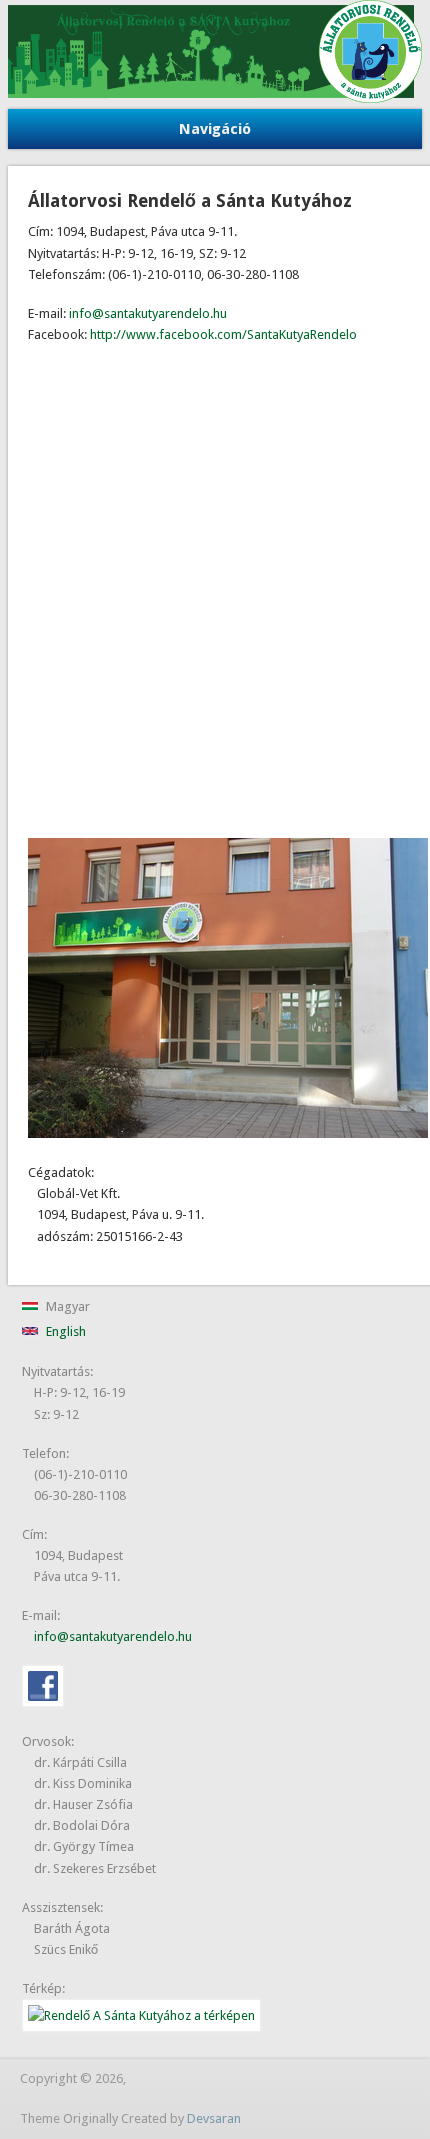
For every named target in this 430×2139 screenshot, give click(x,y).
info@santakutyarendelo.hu (148, 313)
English (64, 1331)
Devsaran (214, 2118)
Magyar (66, 1306)
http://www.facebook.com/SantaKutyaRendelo (223, 334)
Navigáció (215, 129)
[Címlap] (215, 98)
